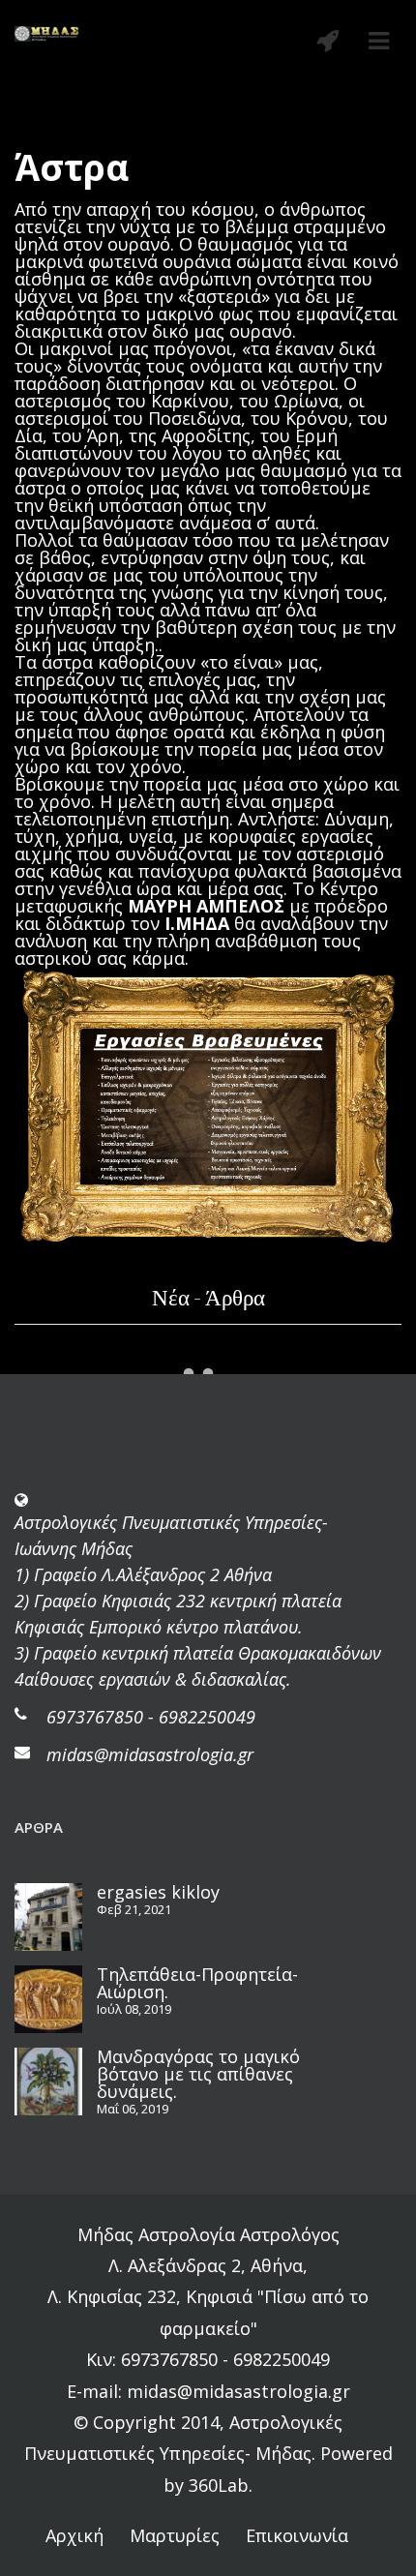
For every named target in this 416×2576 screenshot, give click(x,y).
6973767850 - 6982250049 (151, 1717)
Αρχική (74, 2535)
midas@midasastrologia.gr (150, 1754)
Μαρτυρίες (175, 2535)
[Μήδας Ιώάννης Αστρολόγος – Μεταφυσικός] (47, 32)
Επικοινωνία (297, 2535)
